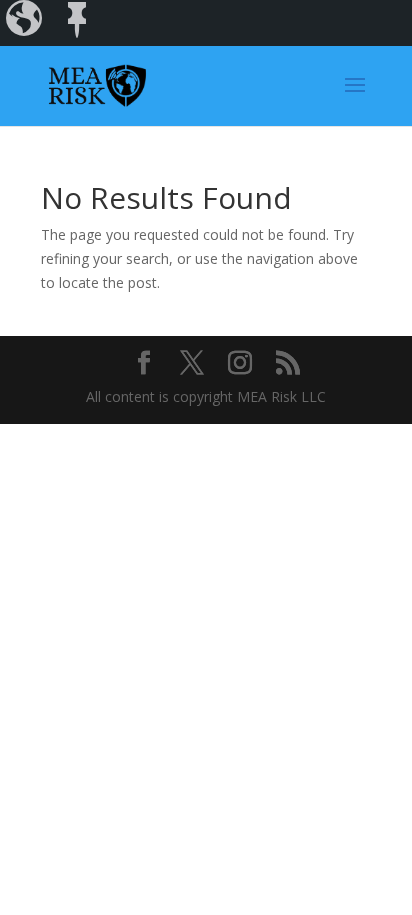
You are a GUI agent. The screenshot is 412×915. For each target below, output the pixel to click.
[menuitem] (26, 23)
